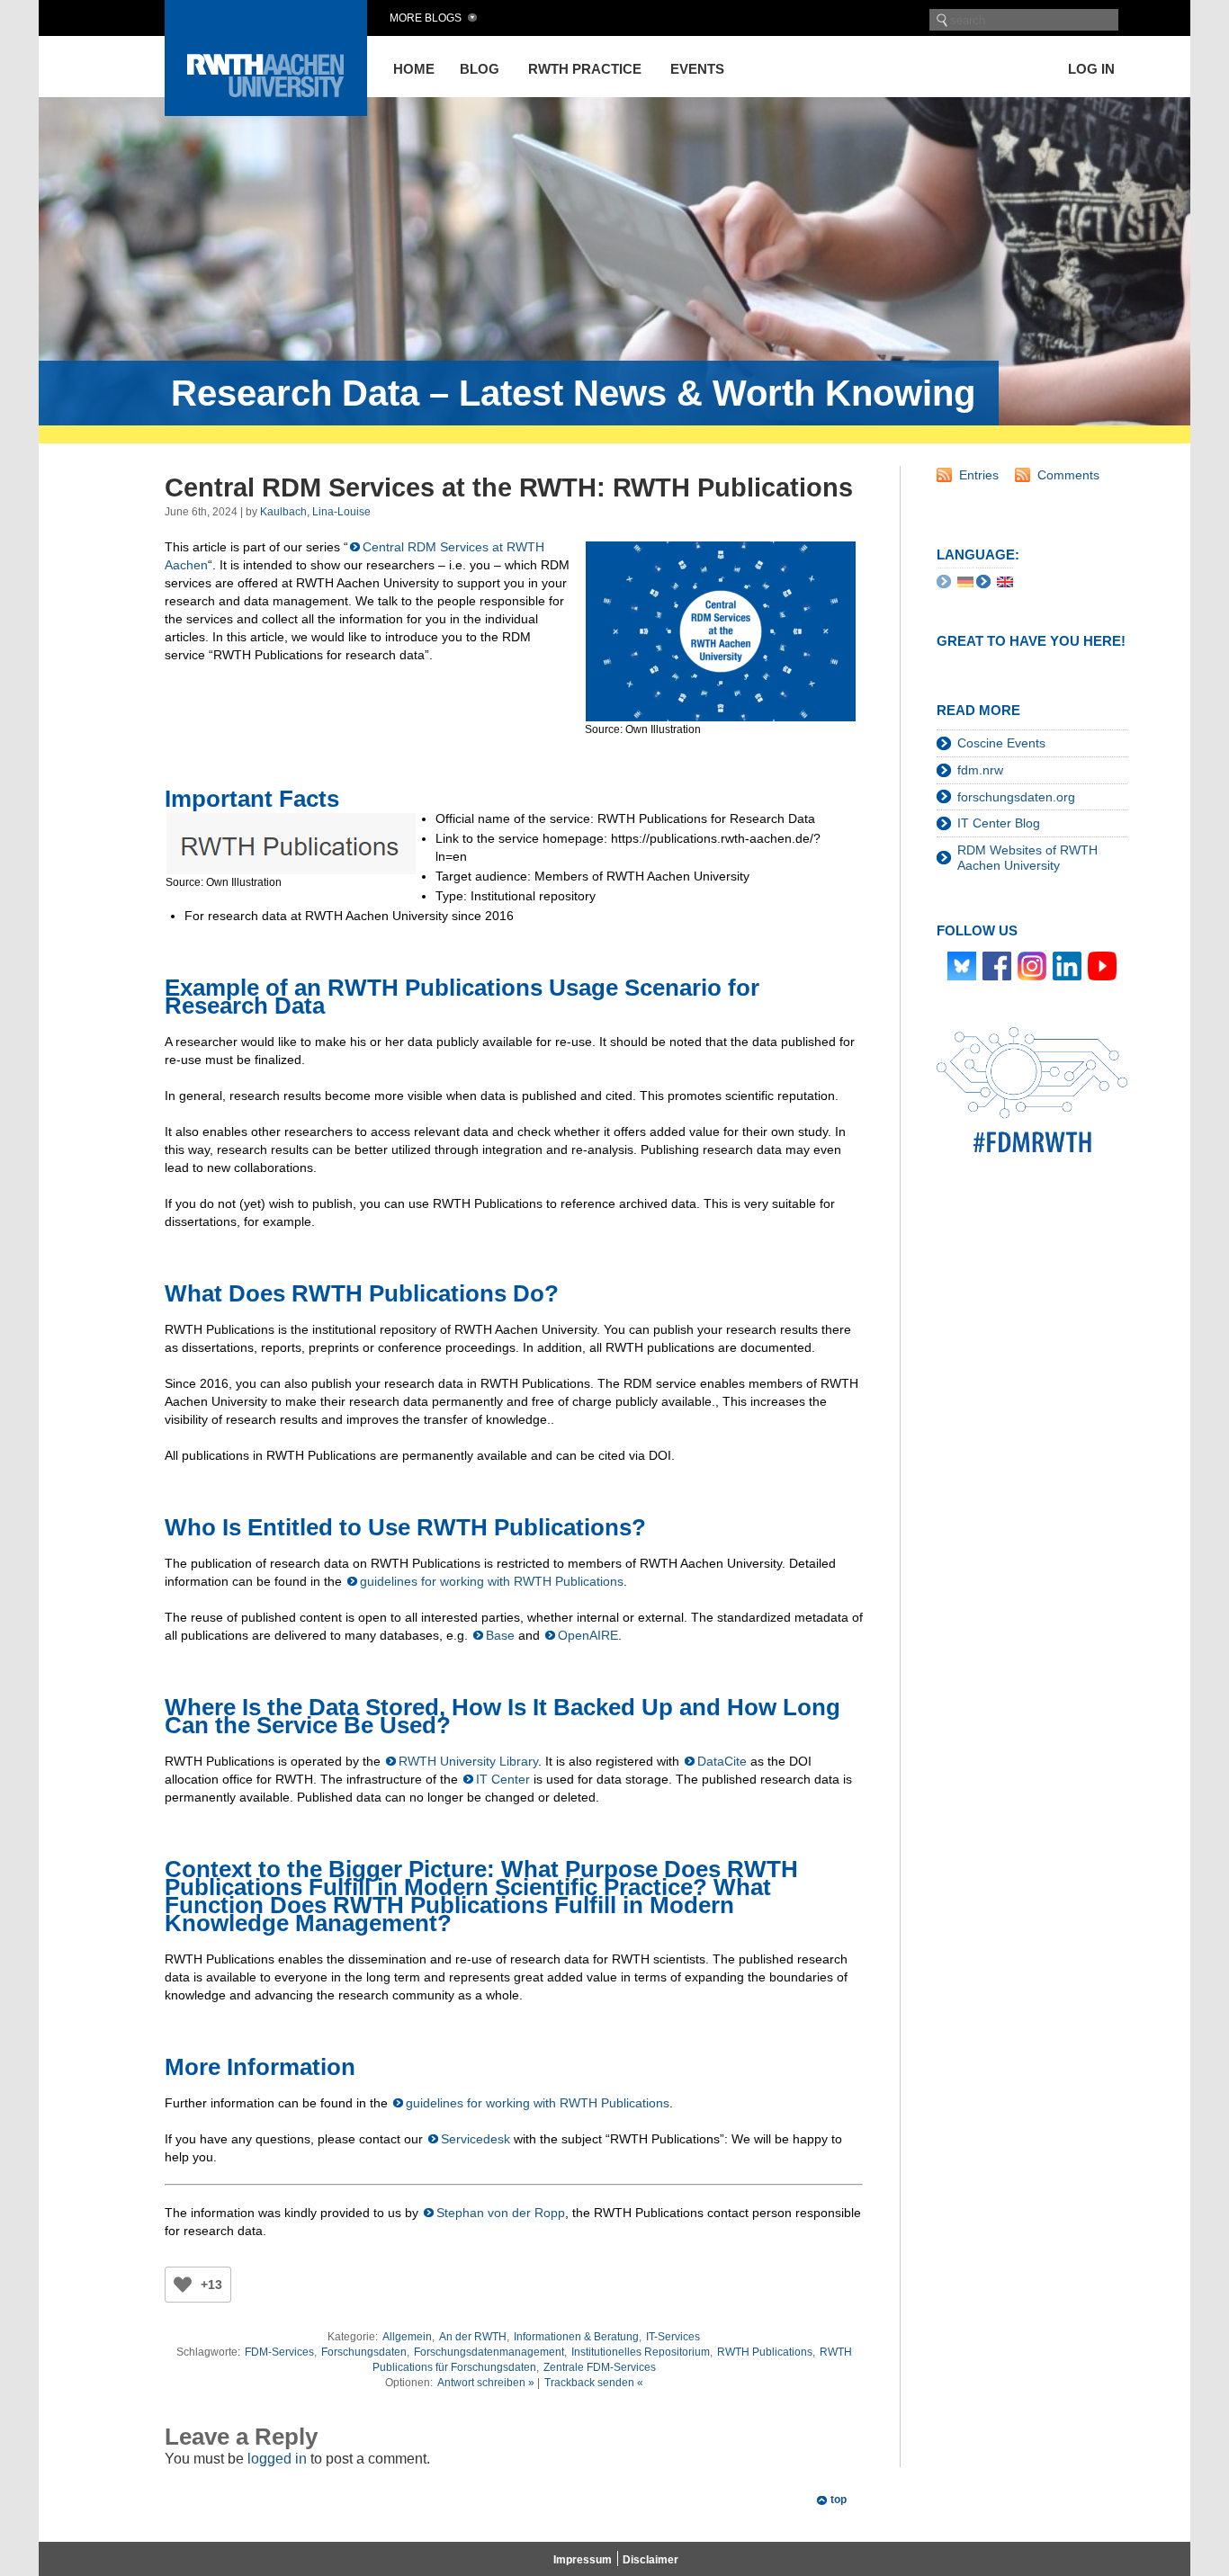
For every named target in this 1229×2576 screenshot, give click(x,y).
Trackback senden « (594, 2383)
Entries (979, 475)
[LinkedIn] (1067, 964)
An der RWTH (473, 2337)
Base (500, 1635)
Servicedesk (475, 2139)
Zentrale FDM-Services (600, 2367)
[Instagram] (1032, 964)
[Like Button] (183, 2285)
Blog (480, 69)
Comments (1068, 475)
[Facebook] (997, 964)
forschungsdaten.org (1016, 797)
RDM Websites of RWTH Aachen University (1027, 858)
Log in (1091, 69)
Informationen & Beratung (576, 2337)
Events (697, 69)
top (839, 2500)
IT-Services (673, 2337)
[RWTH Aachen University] (266, 111)
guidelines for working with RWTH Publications (492, 1581)
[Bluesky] (962, 964)
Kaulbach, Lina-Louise (315, 512)
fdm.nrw (980, 770)
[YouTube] (1102, 964)
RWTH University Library (468, 1761)
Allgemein (407, 2337)
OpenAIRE (588, 1635)
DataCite (722, 1761)
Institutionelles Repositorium (641, 2352)
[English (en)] (1005, 581)
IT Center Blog (999, 823)
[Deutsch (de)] (965, 581)
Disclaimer (650, 2560)
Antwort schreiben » (486, 2383)
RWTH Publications (765, 2352)
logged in (277, 2459)
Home (414, 69)
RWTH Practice (585, 69)
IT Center (503, 1779)
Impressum (583, 2560)
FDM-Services (279, 2352)
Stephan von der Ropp (501, 2213)
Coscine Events (1001, 743)
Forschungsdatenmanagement (489, 2352)
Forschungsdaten (364, 2352)
